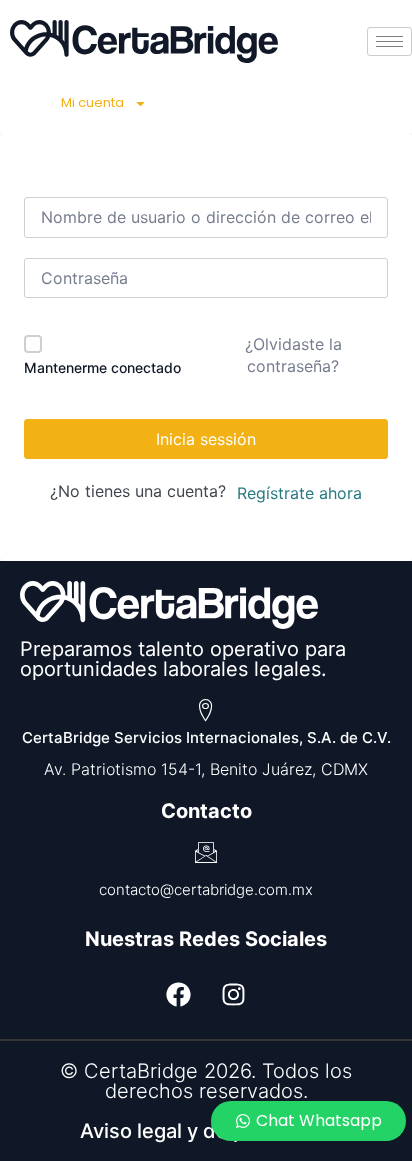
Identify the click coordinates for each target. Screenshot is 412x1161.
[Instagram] (234, 994)
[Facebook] (179, 994)
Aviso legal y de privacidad (206, 1131)
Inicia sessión (206, 439)
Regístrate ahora (299, 493)
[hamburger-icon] (389, 41)
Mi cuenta (92, 102)
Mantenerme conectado (102, 367)
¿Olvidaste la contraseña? (293, 355)
